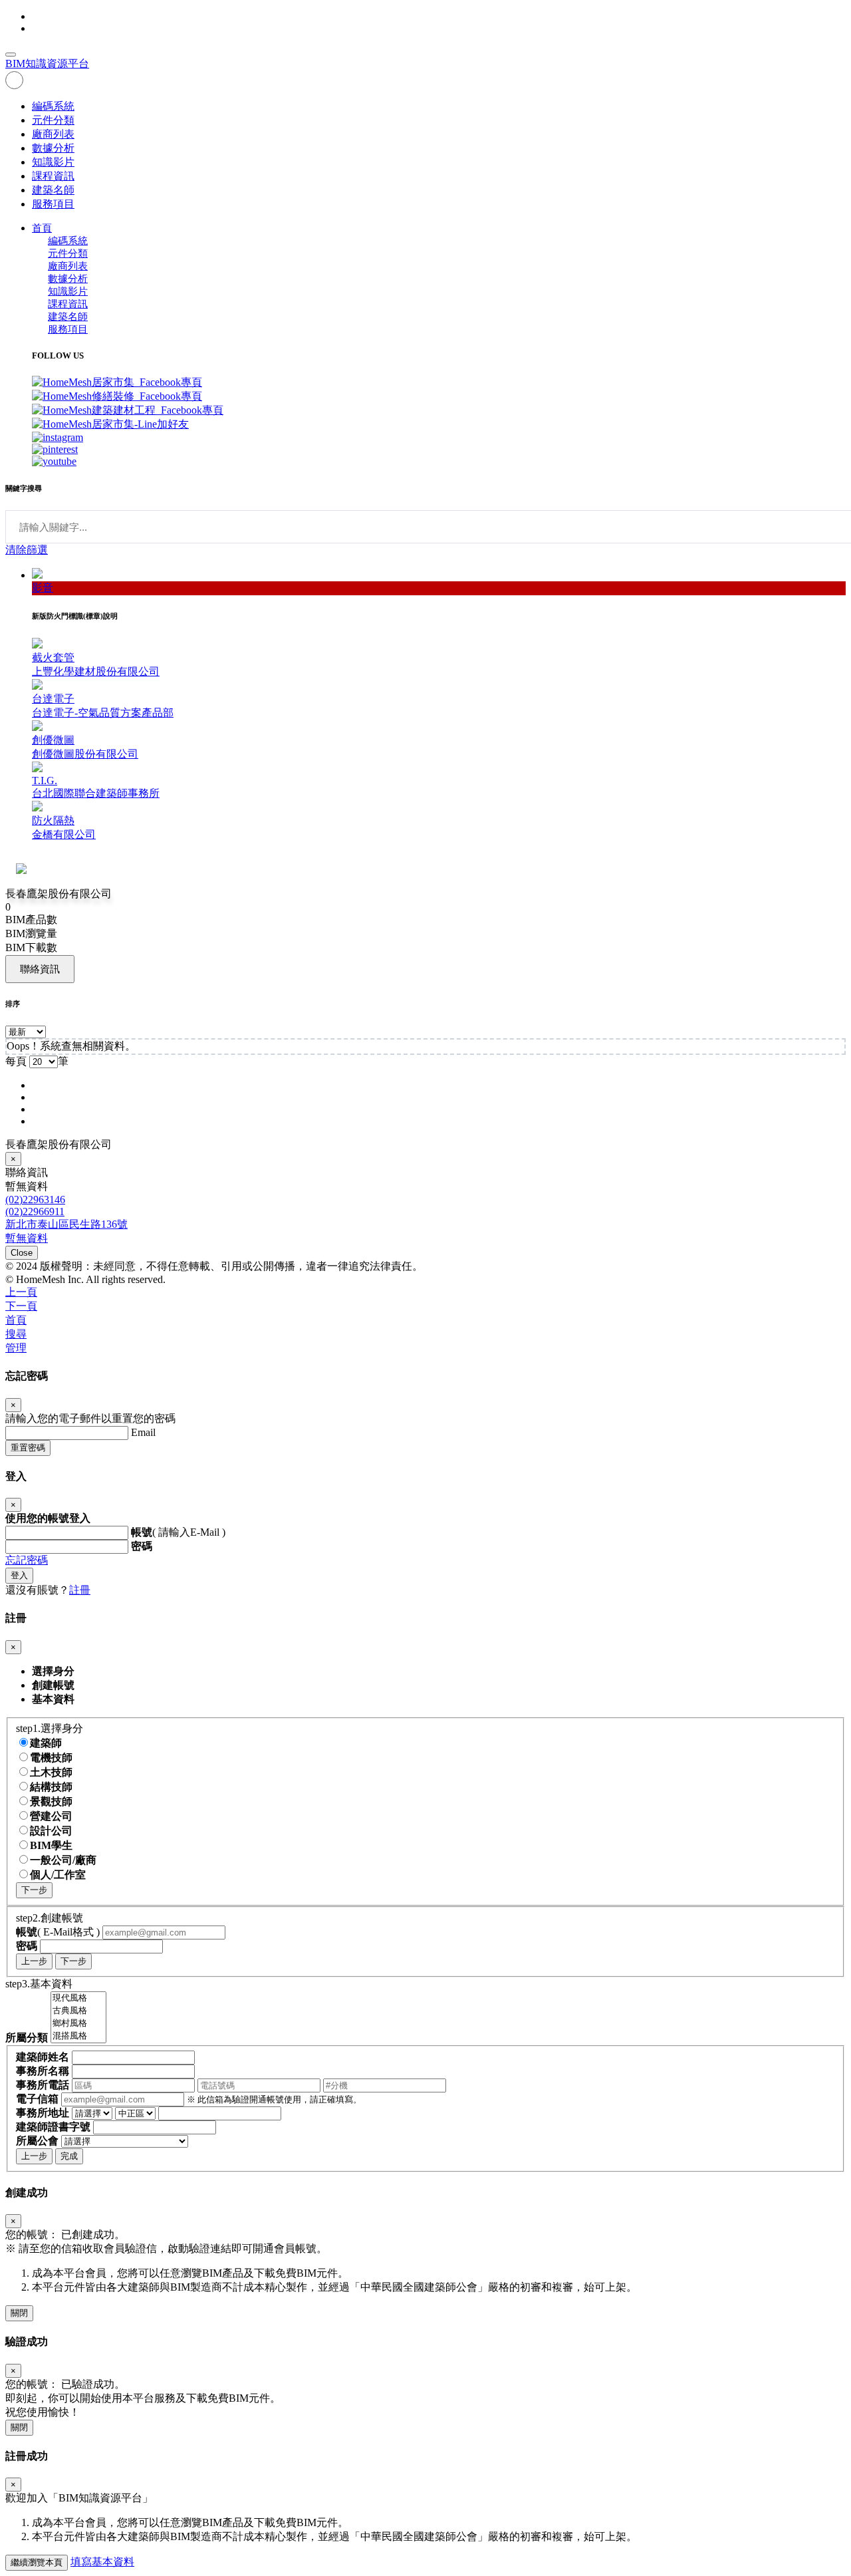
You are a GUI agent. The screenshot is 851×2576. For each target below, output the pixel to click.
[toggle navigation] (11, 55)
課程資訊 (53, 176)
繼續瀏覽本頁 (37, 2562)
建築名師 (53, 190)
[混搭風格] (78, 2036)
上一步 (34, 1961)
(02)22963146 (35, 1200)
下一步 (34, 1890)
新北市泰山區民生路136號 (66, 1224)
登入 (19, 1575)
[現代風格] (78, 1998)
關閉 (19, 2313)
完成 (69, 2156)
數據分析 (53, 148)
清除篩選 (27, 550)
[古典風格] (78, 2011)
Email (143, 1432)
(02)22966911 (35, 1212)
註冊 (80, 1590)
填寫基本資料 (102, 2562)
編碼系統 (53, 106)
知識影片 (53, 162)
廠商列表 (53, 134)
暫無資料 (27, 1238)
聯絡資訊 (40, 969)
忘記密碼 (27, 1560)
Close (22, 1253)
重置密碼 (28, 1448)
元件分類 (53, 120)
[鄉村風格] (78, 2024)
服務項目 (53, 204)
